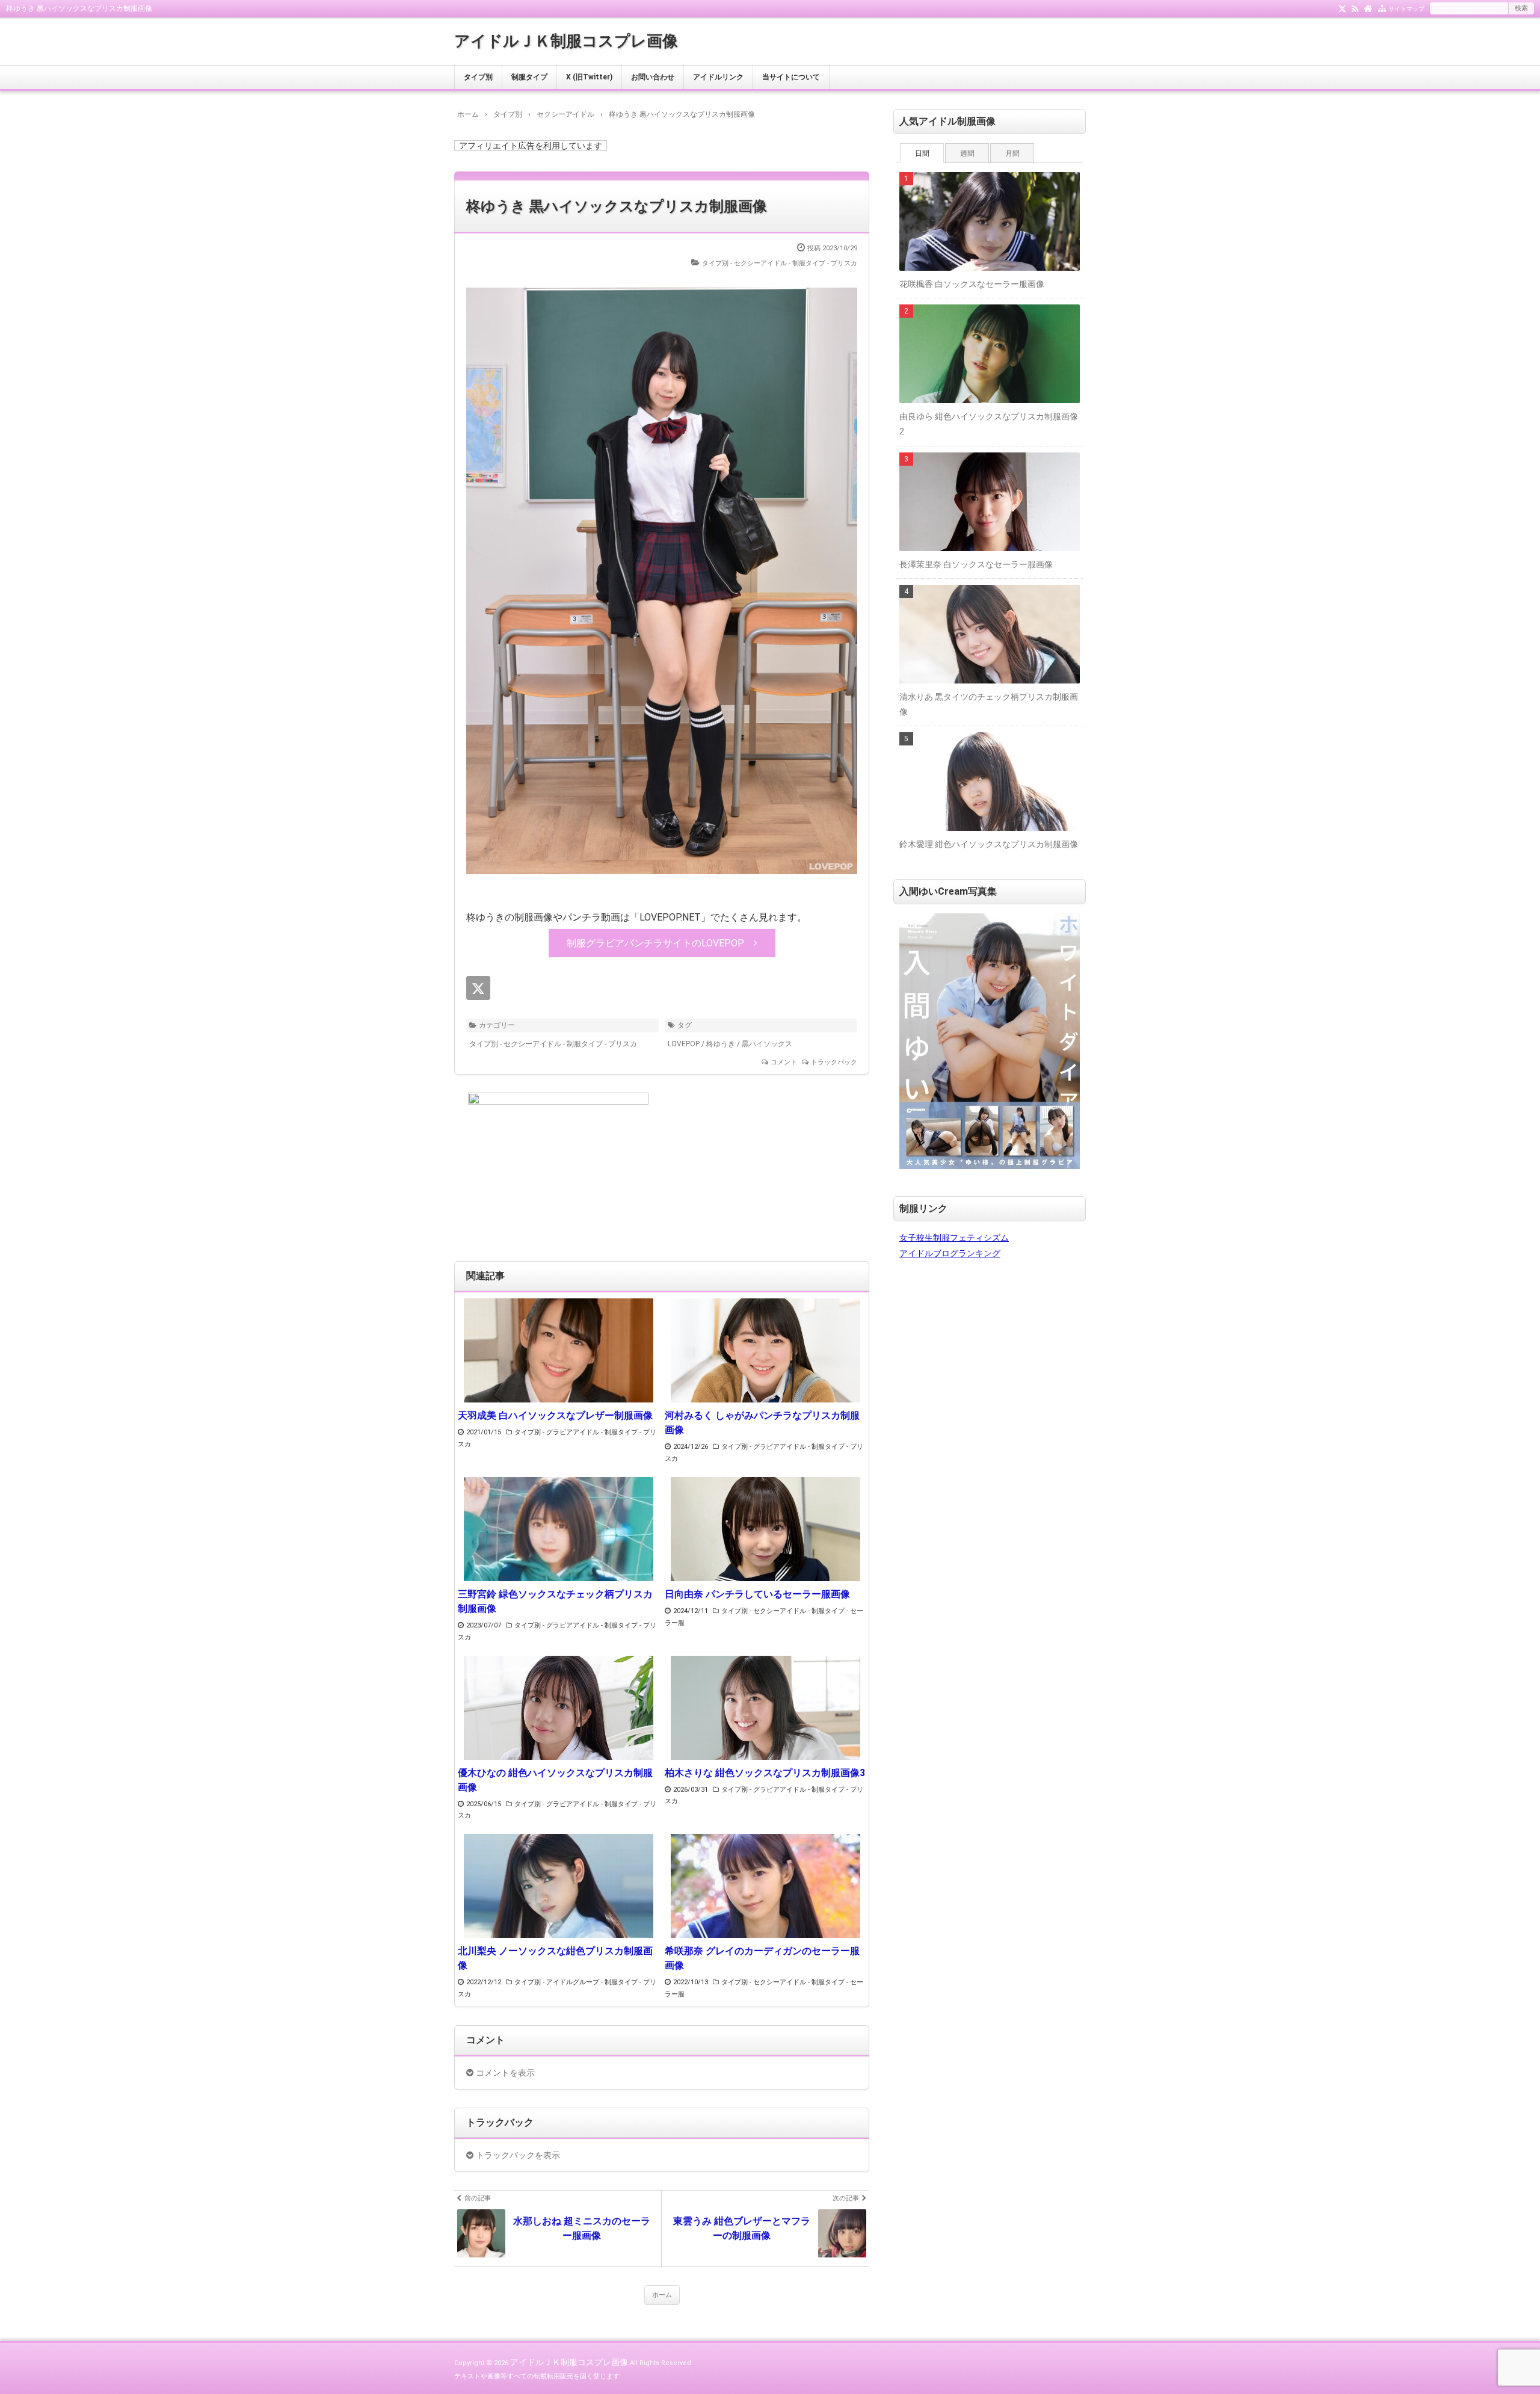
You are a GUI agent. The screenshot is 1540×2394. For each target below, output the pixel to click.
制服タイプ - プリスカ (825, 263)
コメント (784, 1062)
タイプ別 (478, 77)
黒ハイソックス (767, 1044)
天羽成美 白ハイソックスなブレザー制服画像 (555, 1415)
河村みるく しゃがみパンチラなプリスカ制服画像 (762, 1423)
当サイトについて (791, 77)
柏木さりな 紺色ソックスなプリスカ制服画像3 (765, 1773)
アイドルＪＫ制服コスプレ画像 (566, 41)
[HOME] (1368, 8)
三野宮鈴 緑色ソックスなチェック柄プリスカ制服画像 (555, 1601)
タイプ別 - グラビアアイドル (557, 1432)
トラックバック (834, 1062)
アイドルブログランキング (950, 1253)
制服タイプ (529, 77)
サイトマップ (1406, 9)
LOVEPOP (684, 1044)
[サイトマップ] (1382, 8)
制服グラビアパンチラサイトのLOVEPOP (655, 943)
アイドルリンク (718, 77)
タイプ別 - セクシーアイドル (744, 263)
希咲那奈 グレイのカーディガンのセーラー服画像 (762, 1958)
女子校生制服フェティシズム (954, 1238)
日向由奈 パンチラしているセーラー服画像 (757, 1594)
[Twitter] (1342, 8)
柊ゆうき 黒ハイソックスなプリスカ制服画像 (617, 206)
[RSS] (1355, 8)
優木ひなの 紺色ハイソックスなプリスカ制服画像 (555, 1780)
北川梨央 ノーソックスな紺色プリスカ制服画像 (555, 1958)
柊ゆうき (721, 1044)
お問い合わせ (653, 77)
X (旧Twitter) (589, 77)
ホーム (662, 2295)
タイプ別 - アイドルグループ (557, 1982)
